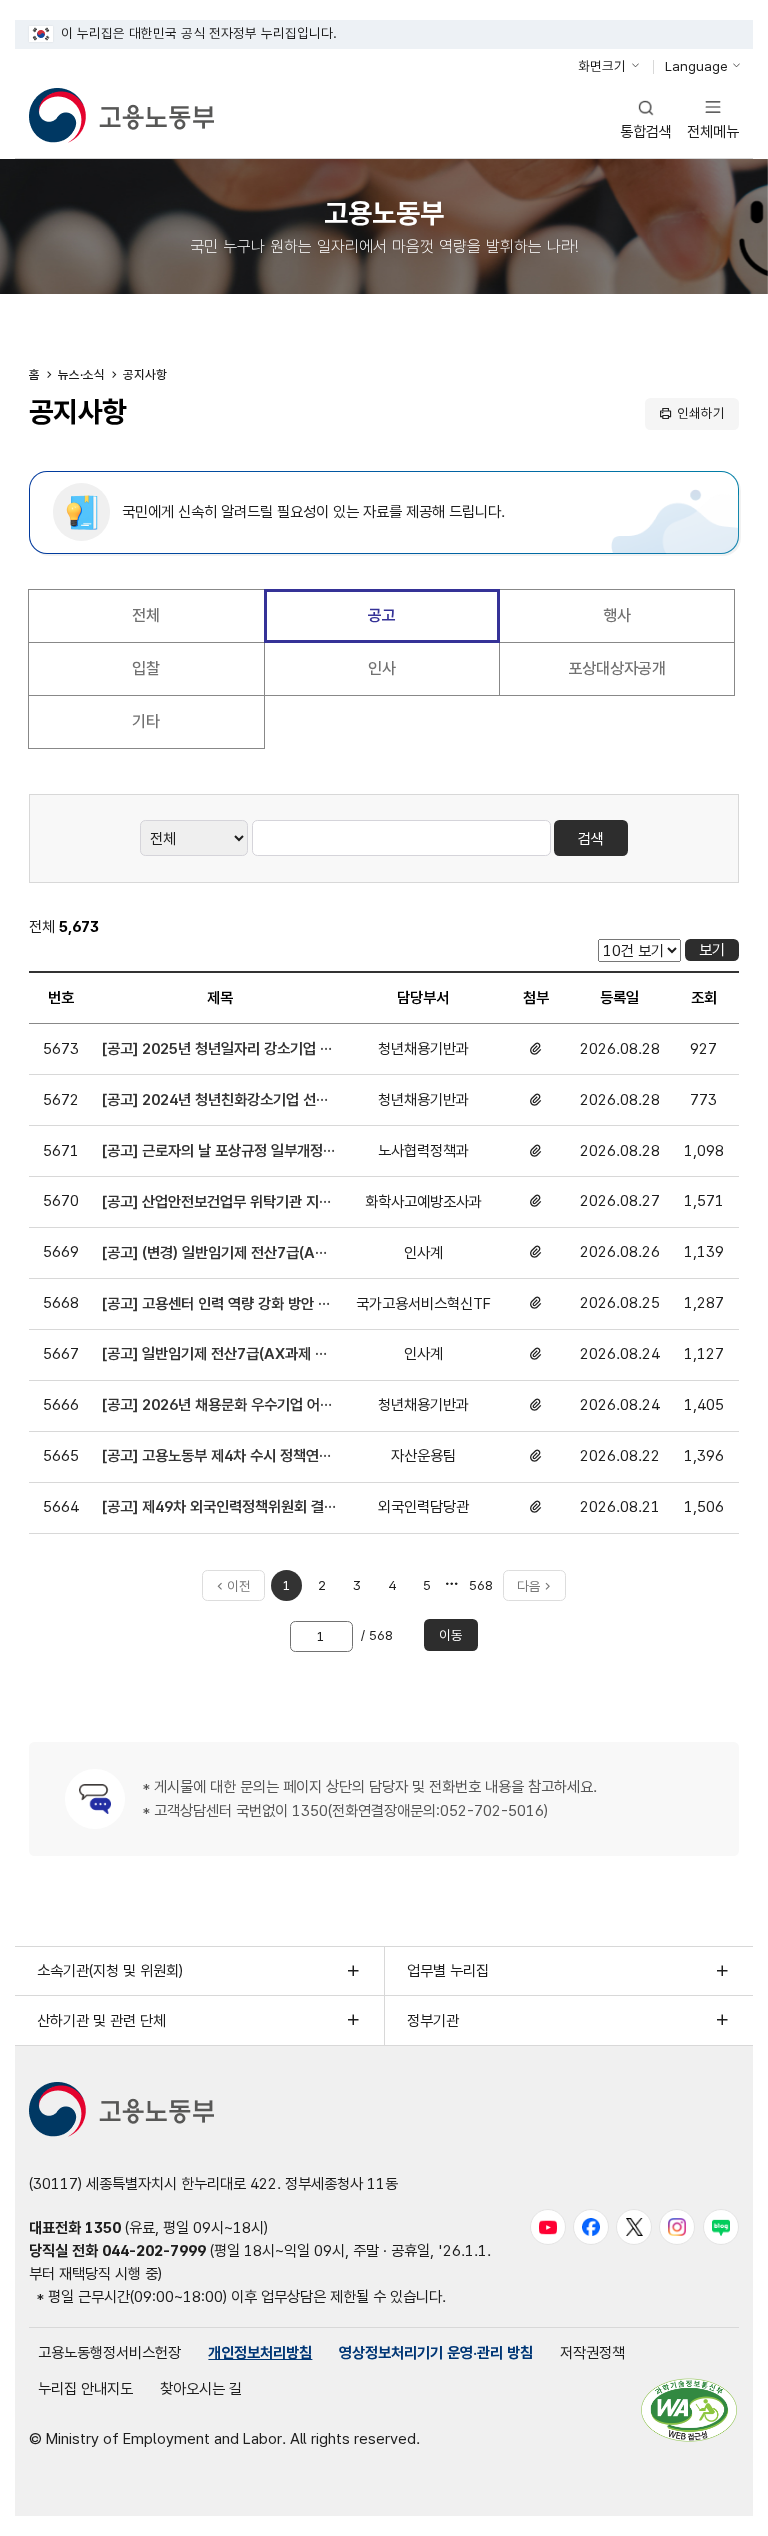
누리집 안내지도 (85, 2388)
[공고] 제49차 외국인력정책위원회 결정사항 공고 (213, 1508)
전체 (146, 615)
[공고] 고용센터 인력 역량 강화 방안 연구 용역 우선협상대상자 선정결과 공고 (216, 1305)
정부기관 (433, 2020)
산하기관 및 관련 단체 (101, 2020)
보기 (712, 949)
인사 (382, 668)
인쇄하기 (701, 413)
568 (482, 1589)
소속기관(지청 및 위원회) (110, 1970)
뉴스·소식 (81, 374)
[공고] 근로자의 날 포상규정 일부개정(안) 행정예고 (212, 1152)
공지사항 (145, 374)
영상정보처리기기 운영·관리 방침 (436, 2352)
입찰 (146, 668)
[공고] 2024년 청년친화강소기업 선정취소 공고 (215, 1101)
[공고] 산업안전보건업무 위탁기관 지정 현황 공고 (217, 1203)
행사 (617, 615)
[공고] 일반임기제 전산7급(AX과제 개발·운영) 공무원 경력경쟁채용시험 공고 (216, 1355)
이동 (451, 1635)
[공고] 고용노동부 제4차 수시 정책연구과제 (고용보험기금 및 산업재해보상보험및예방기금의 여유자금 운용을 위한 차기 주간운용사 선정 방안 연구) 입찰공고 (218, 1457)
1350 (103, 2227)
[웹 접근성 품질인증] (689, 2409)
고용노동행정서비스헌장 (109, 2352)
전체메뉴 (713, 118)
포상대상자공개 (617, 668)
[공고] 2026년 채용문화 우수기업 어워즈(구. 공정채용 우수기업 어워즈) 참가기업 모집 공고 (217, 1406)
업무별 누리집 (448, 1970)
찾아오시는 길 (201, 2388)
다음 (529, 1586)
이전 (239, 1586)
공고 (382, 615)
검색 (591, 838)
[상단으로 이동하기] (718, 2504)
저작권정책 (592, 2352)
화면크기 (602, 66)
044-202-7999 (154, 2250)
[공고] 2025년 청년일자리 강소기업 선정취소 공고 (217, 1050)
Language (696, 66)
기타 (146, 721)
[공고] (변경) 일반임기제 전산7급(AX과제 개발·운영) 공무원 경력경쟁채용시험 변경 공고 (216, 1254)
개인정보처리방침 (260, 2352)
